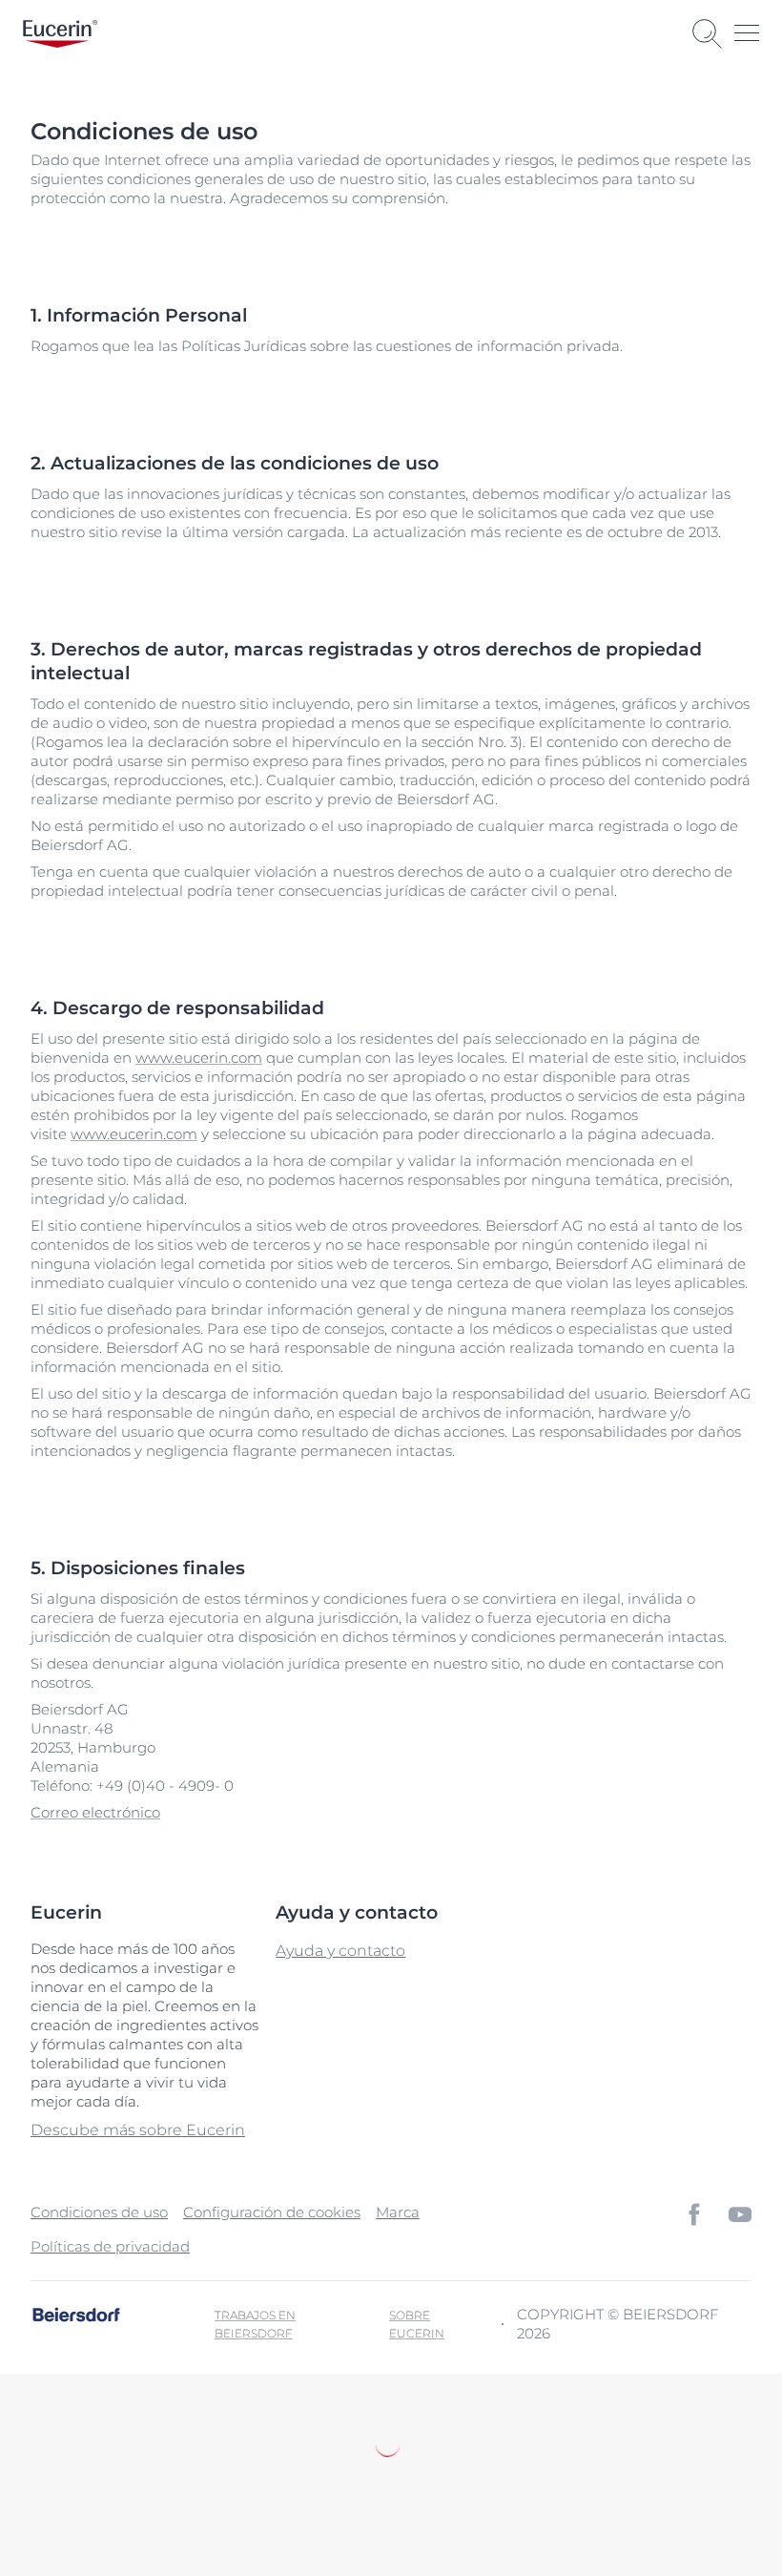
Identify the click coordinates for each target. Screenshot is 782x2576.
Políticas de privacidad (110, 2246)
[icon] (694, 2214)
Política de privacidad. (210, 2486)
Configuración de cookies (272, 2212)
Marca (398, 2212)
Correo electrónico (95, 1812)
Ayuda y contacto (340, 1951)
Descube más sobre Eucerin (138, 2130)
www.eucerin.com (199, 1058)
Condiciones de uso (99, 2212)
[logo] (60, 34)
